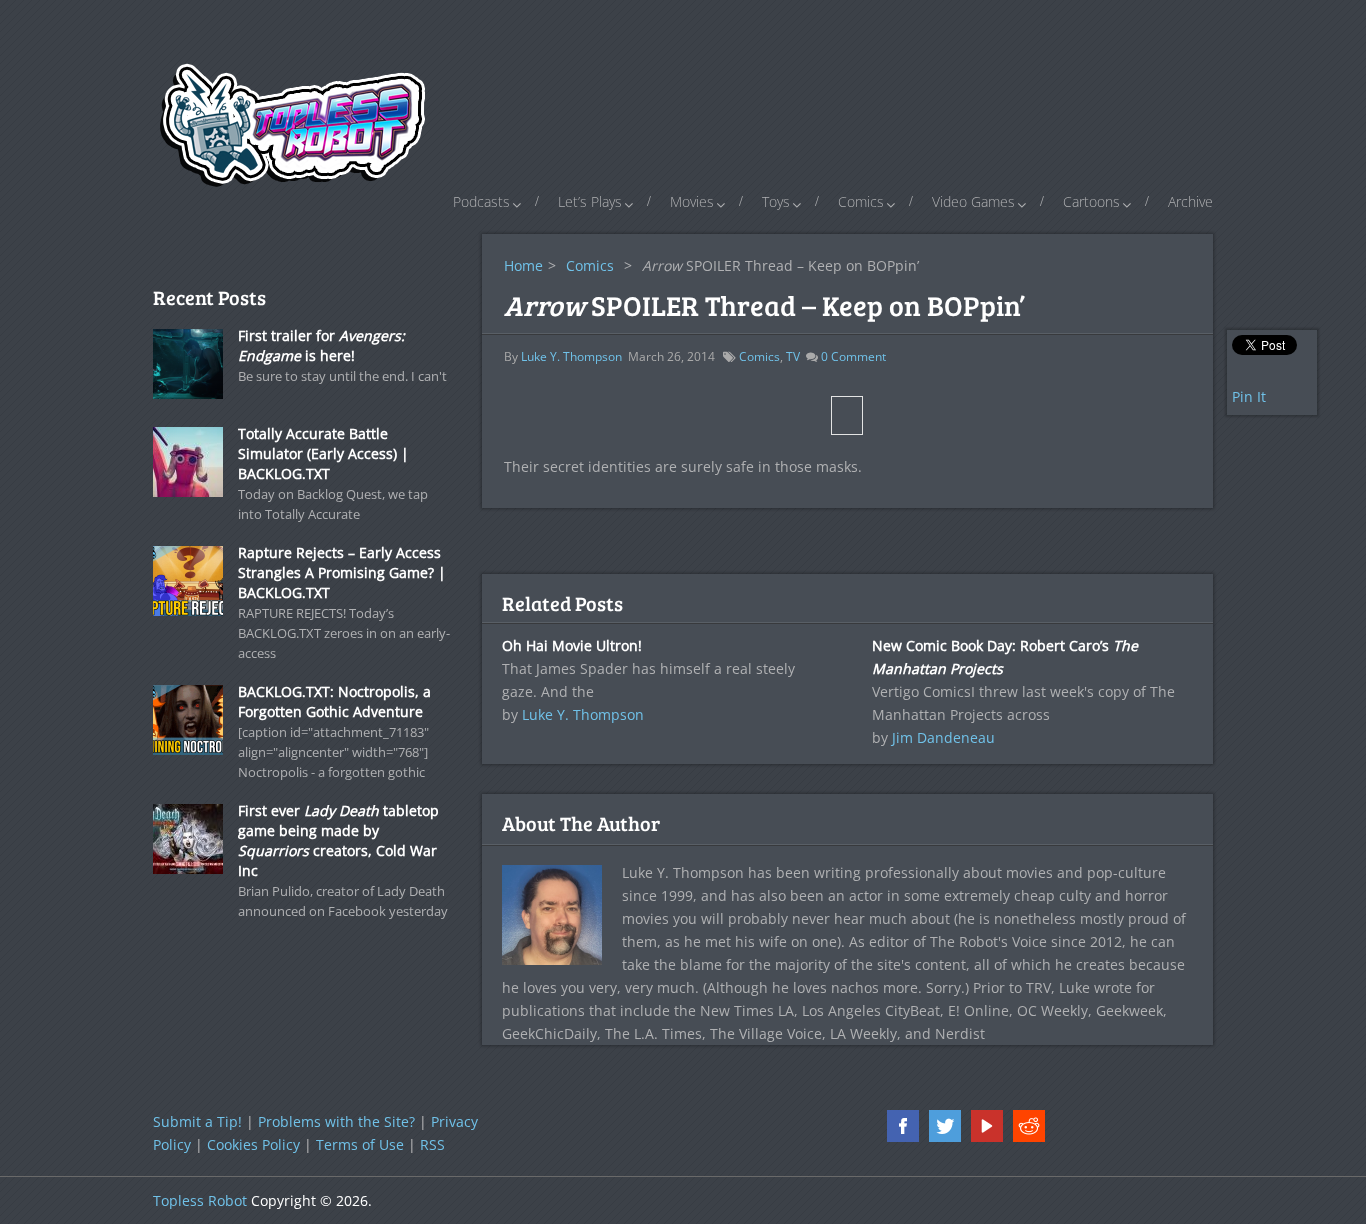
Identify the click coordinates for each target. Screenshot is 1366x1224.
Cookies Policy (253, 1144)
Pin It (1249, 396)
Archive (1190, 201)
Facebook (903, 1126)
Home (523, 265)
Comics (861, 201)
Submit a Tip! (197, 1121)
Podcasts (481, 201)
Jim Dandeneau (943, 737)
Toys (776, 201)
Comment (853, 356)
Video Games (973, 201)
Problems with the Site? (336, 1121)
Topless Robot (200, 1200)
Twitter (945, 1126)
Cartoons (1091, 201)
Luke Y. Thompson (571, 356)
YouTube (987, 1126)
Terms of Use (360, 1144)
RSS (432, 1144)
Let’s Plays (590, 201)
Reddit (1029, 1126)
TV (793, 356)
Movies (692, 201)
